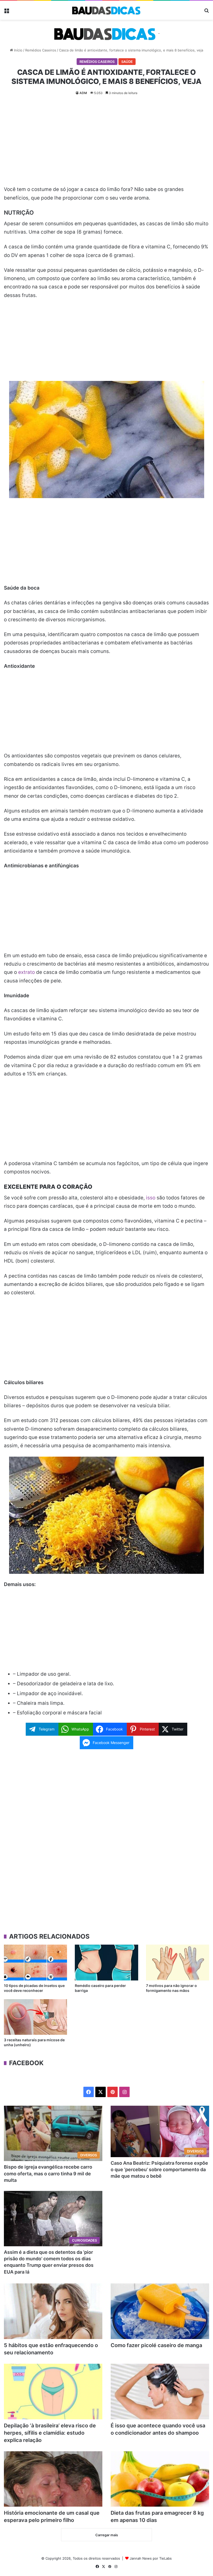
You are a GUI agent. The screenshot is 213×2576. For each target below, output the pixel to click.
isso (151, 1198)
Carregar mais (107, 2535)
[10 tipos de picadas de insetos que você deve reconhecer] (35, 1962)
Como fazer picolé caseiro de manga (156, 2345)
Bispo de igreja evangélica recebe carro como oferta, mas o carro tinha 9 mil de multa (48, 2173)
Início (18, 50)
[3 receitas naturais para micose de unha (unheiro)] (35, 2017)
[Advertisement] (106, 142)
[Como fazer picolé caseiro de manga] (160, 2311)
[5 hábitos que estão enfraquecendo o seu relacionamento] (53, 2311)
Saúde (127, 62)
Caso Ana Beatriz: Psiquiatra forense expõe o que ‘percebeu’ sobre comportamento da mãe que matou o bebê (159, 2169)
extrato (26, 972)
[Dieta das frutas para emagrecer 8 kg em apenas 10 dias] (160, 2479)
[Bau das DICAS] (106, 10)
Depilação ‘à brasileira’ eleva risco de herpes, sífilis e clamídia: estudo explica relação (50, 2433)
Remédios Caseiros (41, 50)
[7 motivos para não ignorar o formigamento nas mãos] (178, 1962)
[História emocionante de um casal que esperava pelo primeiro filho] (53, 2479)
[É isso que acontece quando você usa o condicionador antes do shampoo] (160, 2392)
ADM (83, 93)
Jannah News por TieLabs (151, 2558)
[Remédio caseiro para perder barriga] (106, 1962)
